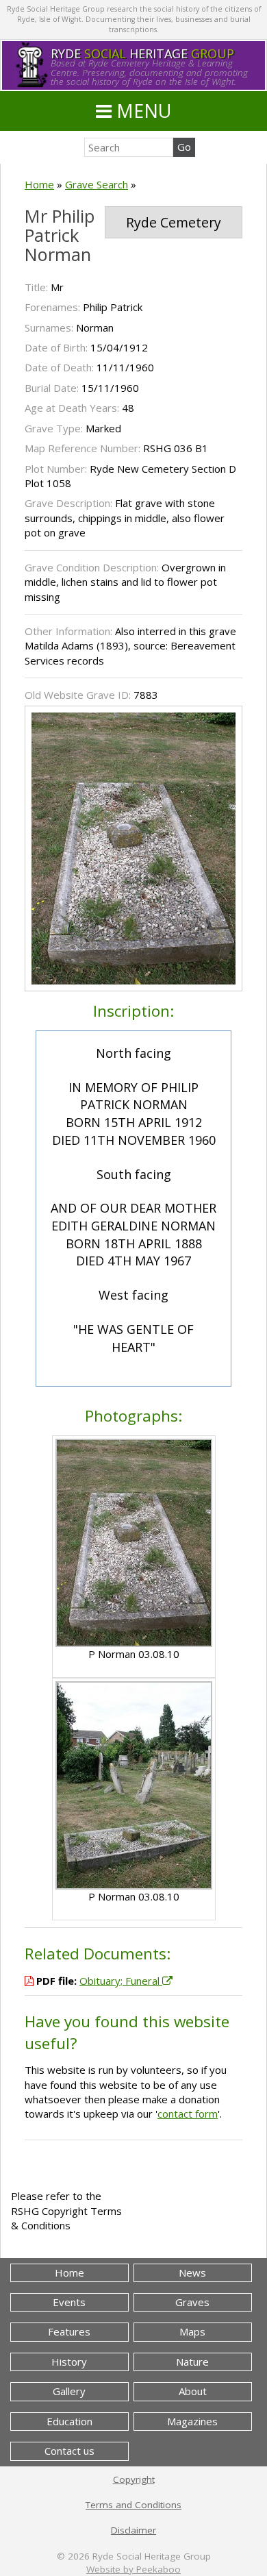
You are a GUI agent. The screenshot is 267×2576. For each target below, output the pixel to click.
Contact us (69, 2451)
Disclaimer (133, 2530)
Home (39, 184)
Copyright (134, 2479)
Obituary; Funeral (121, 1981)
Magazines (192, 2421)
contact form (188, 2114)
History (69, 2362)
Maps (192, 2331)
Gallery (69, 2391)
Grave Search (97, 184)
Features (69, 2331)
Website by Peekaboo (133, 2569)
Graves (192, 2302)
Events (69, 2302)
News (192, 2272)
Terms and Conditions (133, 2505)
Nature (192, 2362)
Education (69, 2421)
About (193, 2391)
